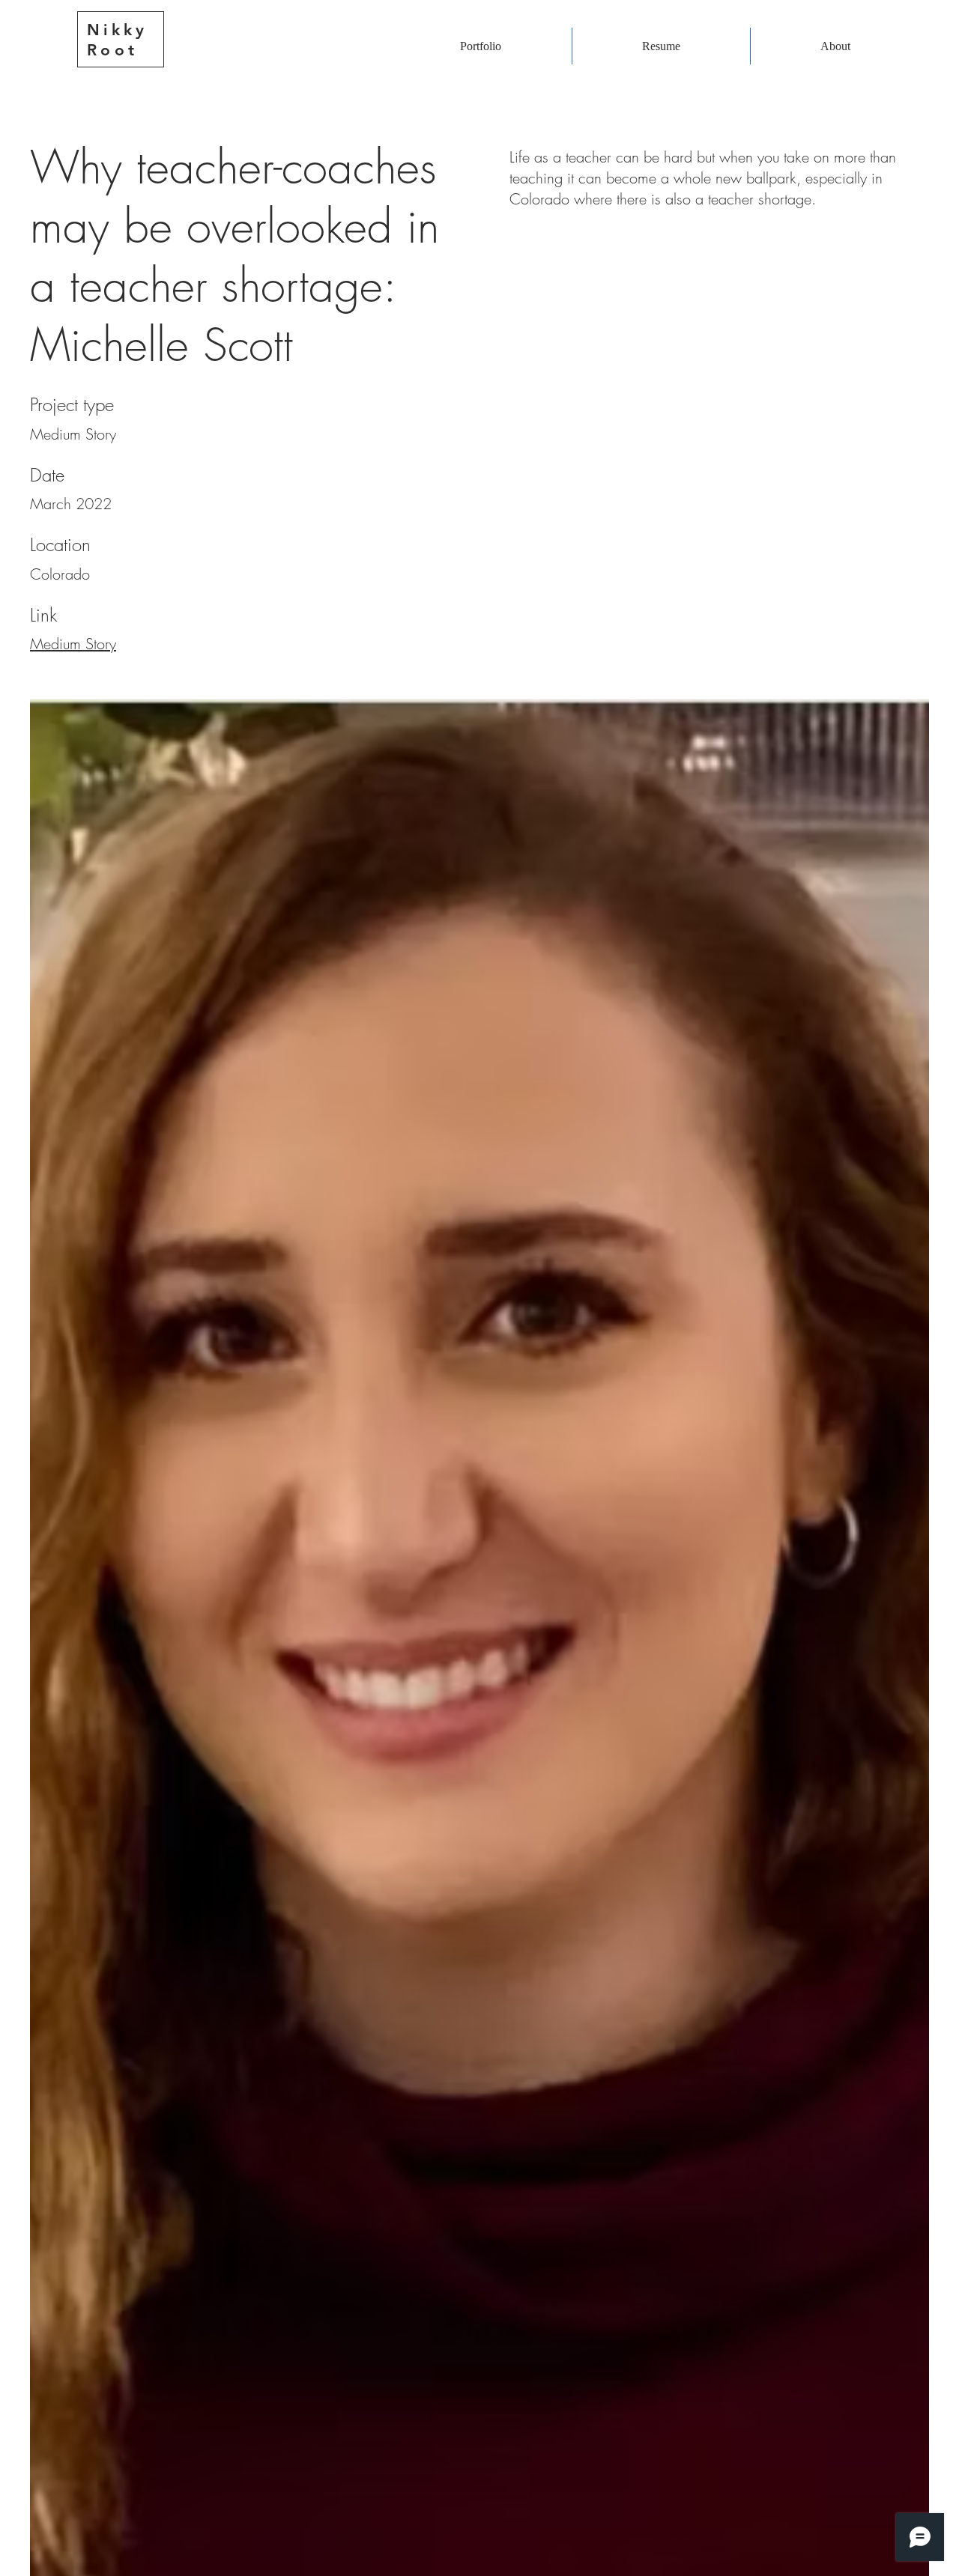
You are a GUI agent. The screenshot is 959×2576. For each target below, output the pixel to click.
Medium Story (73, 644)
